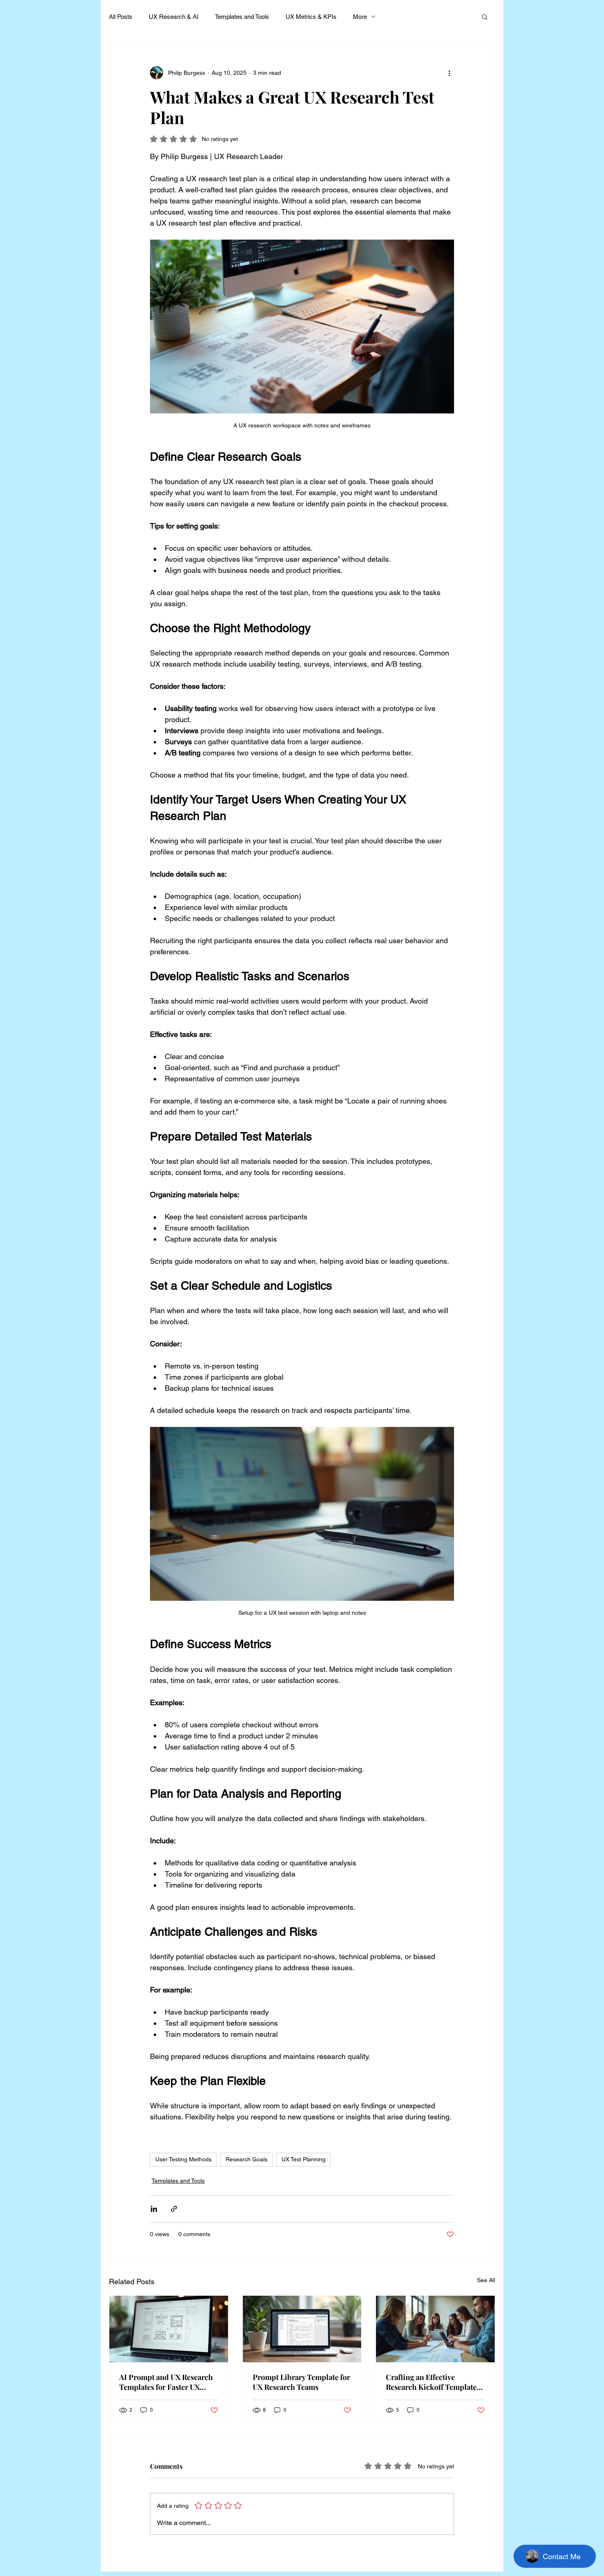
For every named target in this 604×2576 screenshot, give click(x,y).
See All (486, 2280)
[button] (485, 16)
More (360, 17)
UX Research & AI (174, 17)
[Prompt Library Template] (302, 2329)
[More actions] (449, 73)
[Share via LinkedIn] (154, 2209)
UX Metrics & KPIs (311, 17)
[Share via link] (174, 2209)
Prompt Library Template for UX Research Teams (301, 2382)
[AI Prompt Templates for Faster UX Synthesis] (169, 2329)
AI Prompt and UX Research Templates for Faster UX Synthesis (166, 2382)
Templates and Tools (242, 17)
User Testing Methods (183, 2159)
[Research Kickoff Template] (435, 2329)
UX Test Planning (303, 2159)
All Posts (121, 17)
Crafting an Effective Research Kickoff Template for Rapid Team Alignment (431, 2382)
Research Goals (247, 2159)
